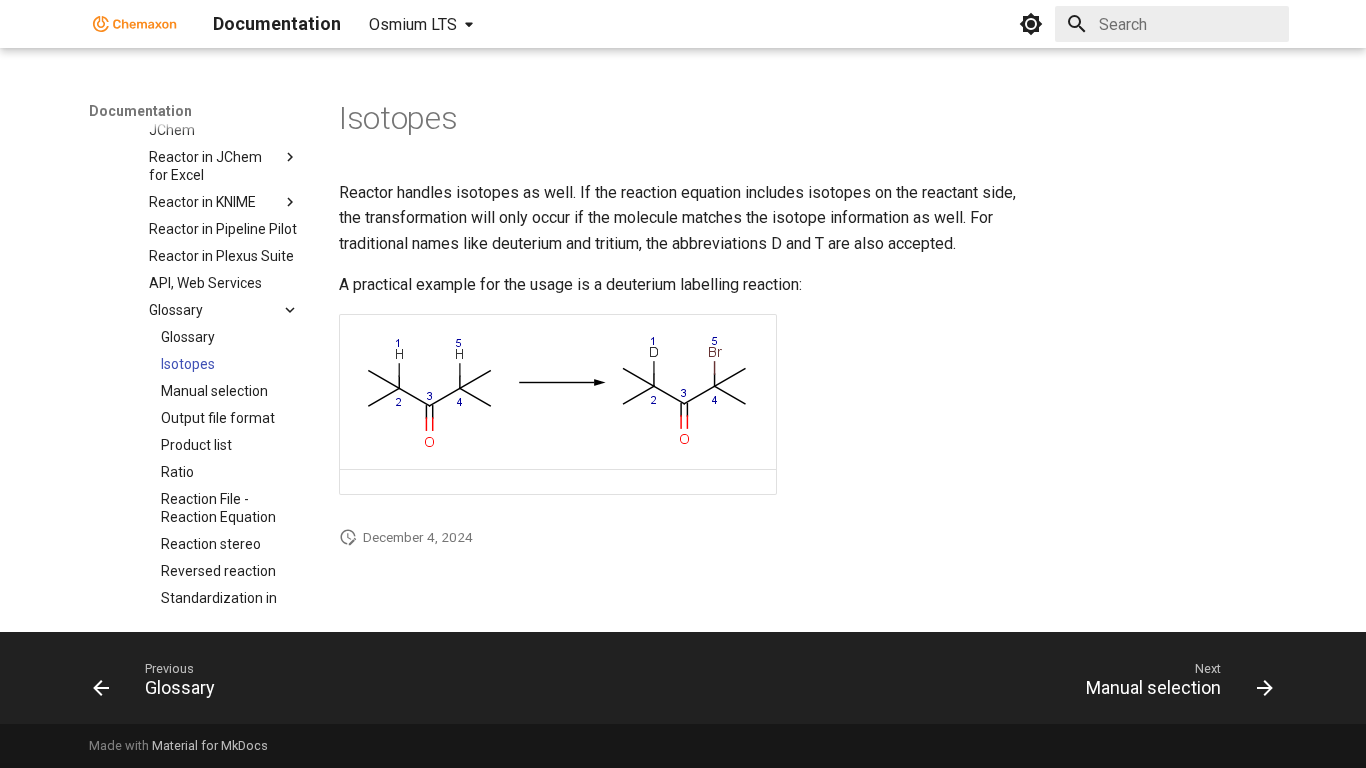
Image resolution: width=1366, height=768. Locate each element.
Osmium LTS (413, 24)
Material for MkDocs (210, 745)
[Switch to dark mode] (1031, 24)
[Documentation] (135, 24)
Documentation (140, 111)
